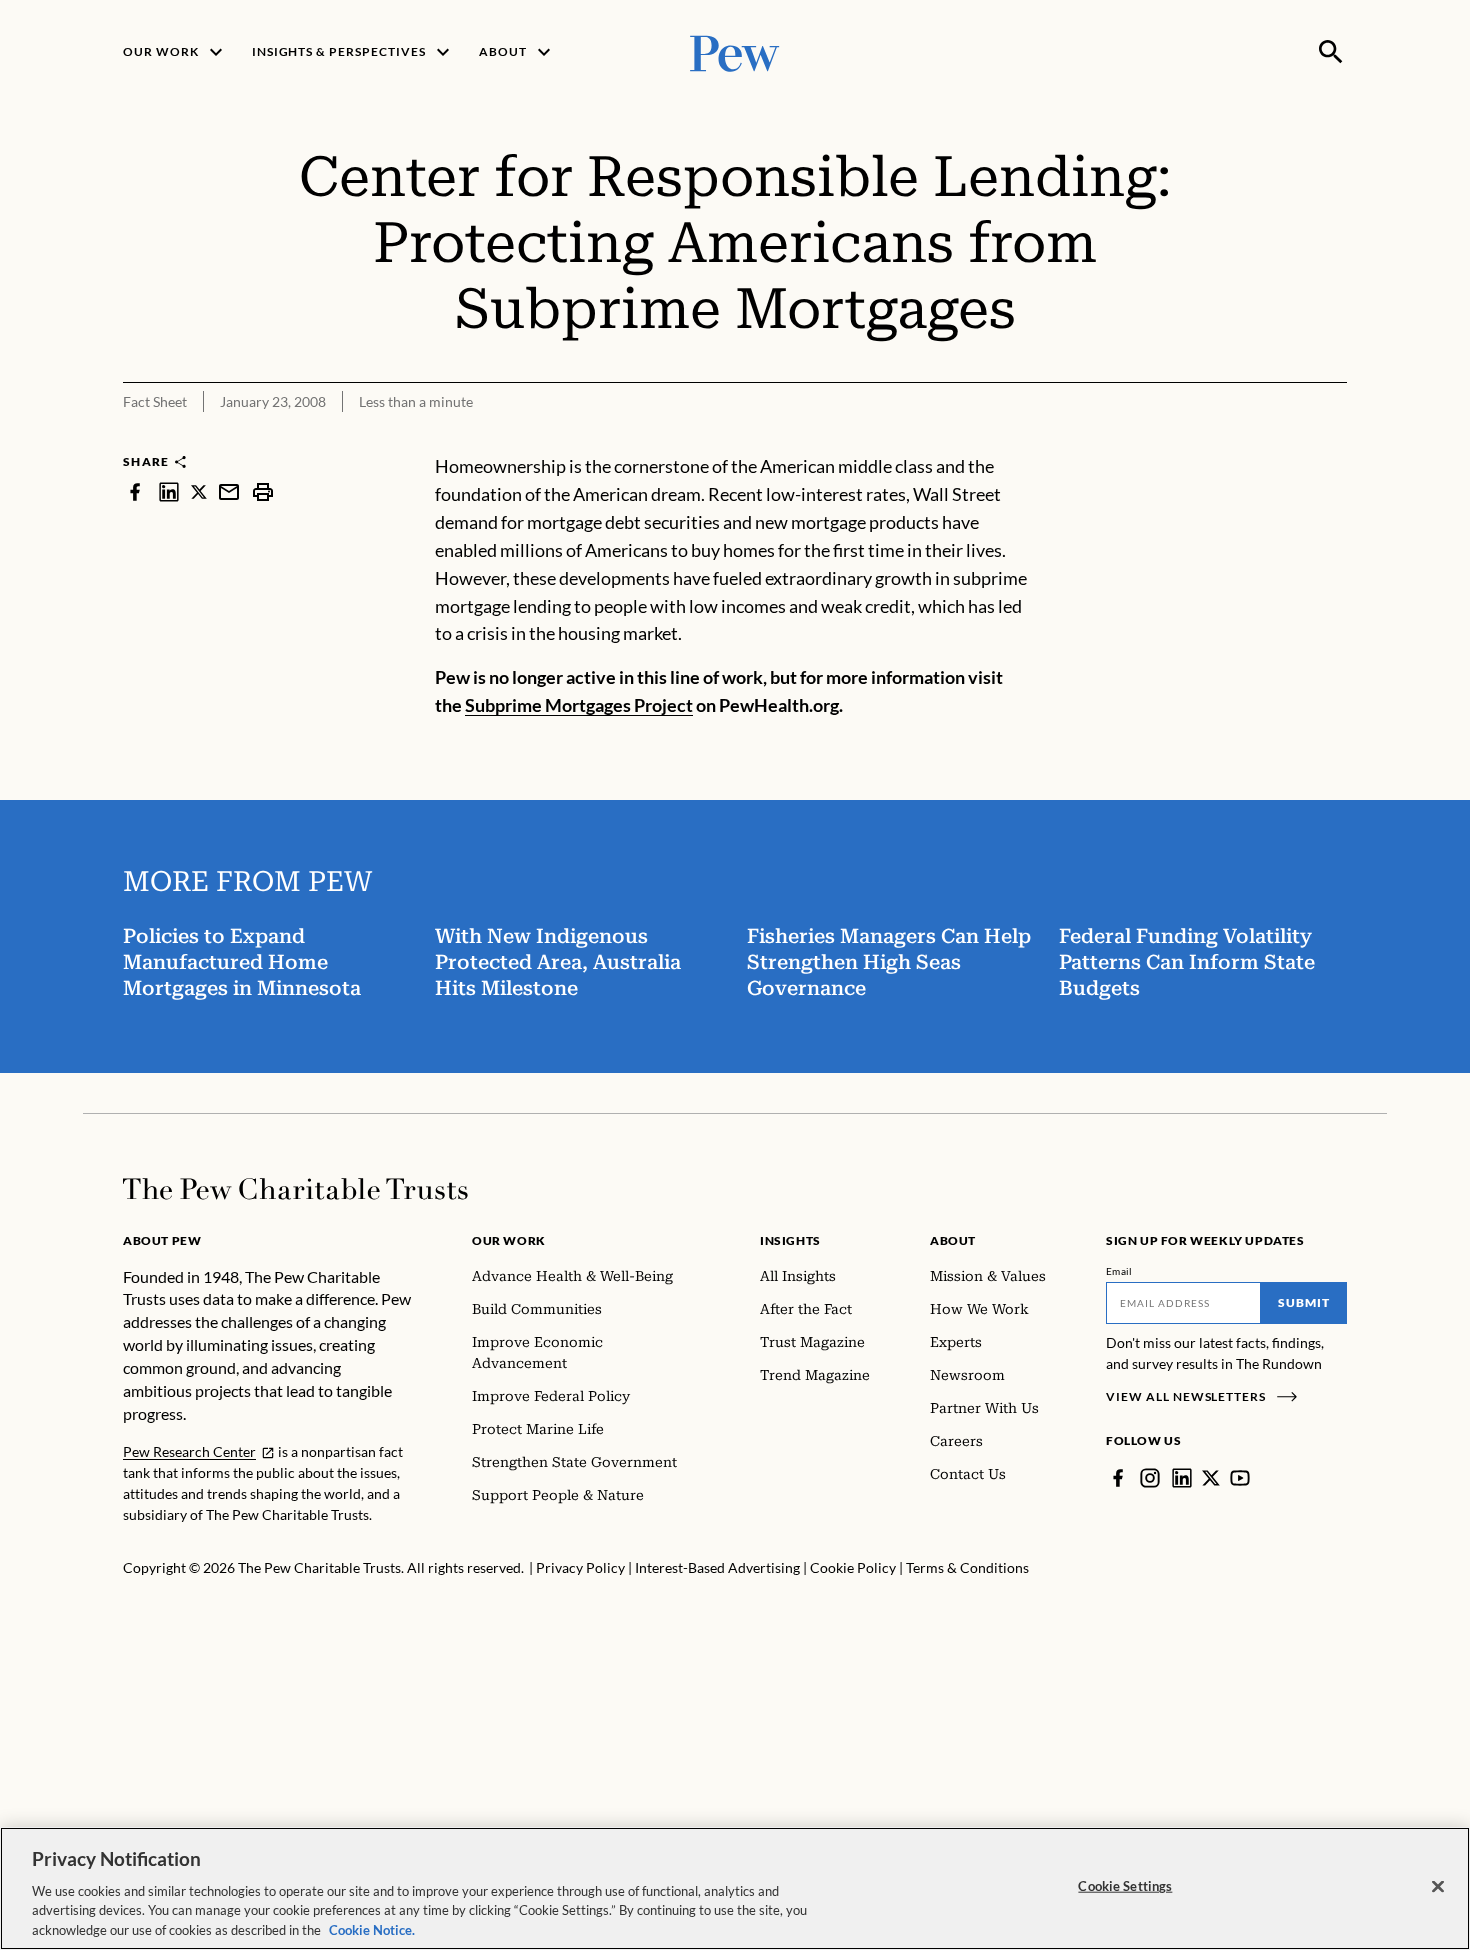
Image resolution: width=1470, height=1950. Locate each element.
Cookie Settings (1125, 1886)
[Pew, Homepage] (735, 51)
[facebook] (135, 491)
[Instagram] (1150, 1478)
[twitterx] (199, 491)
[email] (229, 491)
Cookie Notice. (372, 1929)
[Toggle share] (1335, 439)
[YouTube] (1240, 1478)
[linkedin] (169, 491)
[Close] (1438, 1887)
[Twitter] (1211, 1478)
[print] (263, 491)
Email (1119, 1271)
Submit (1304, 1302)
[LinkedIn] (1182, 1478)
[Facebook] (1118, 1478)
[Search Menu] (1331, 52)
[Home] (295, 1189)
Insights (790, 1240)
